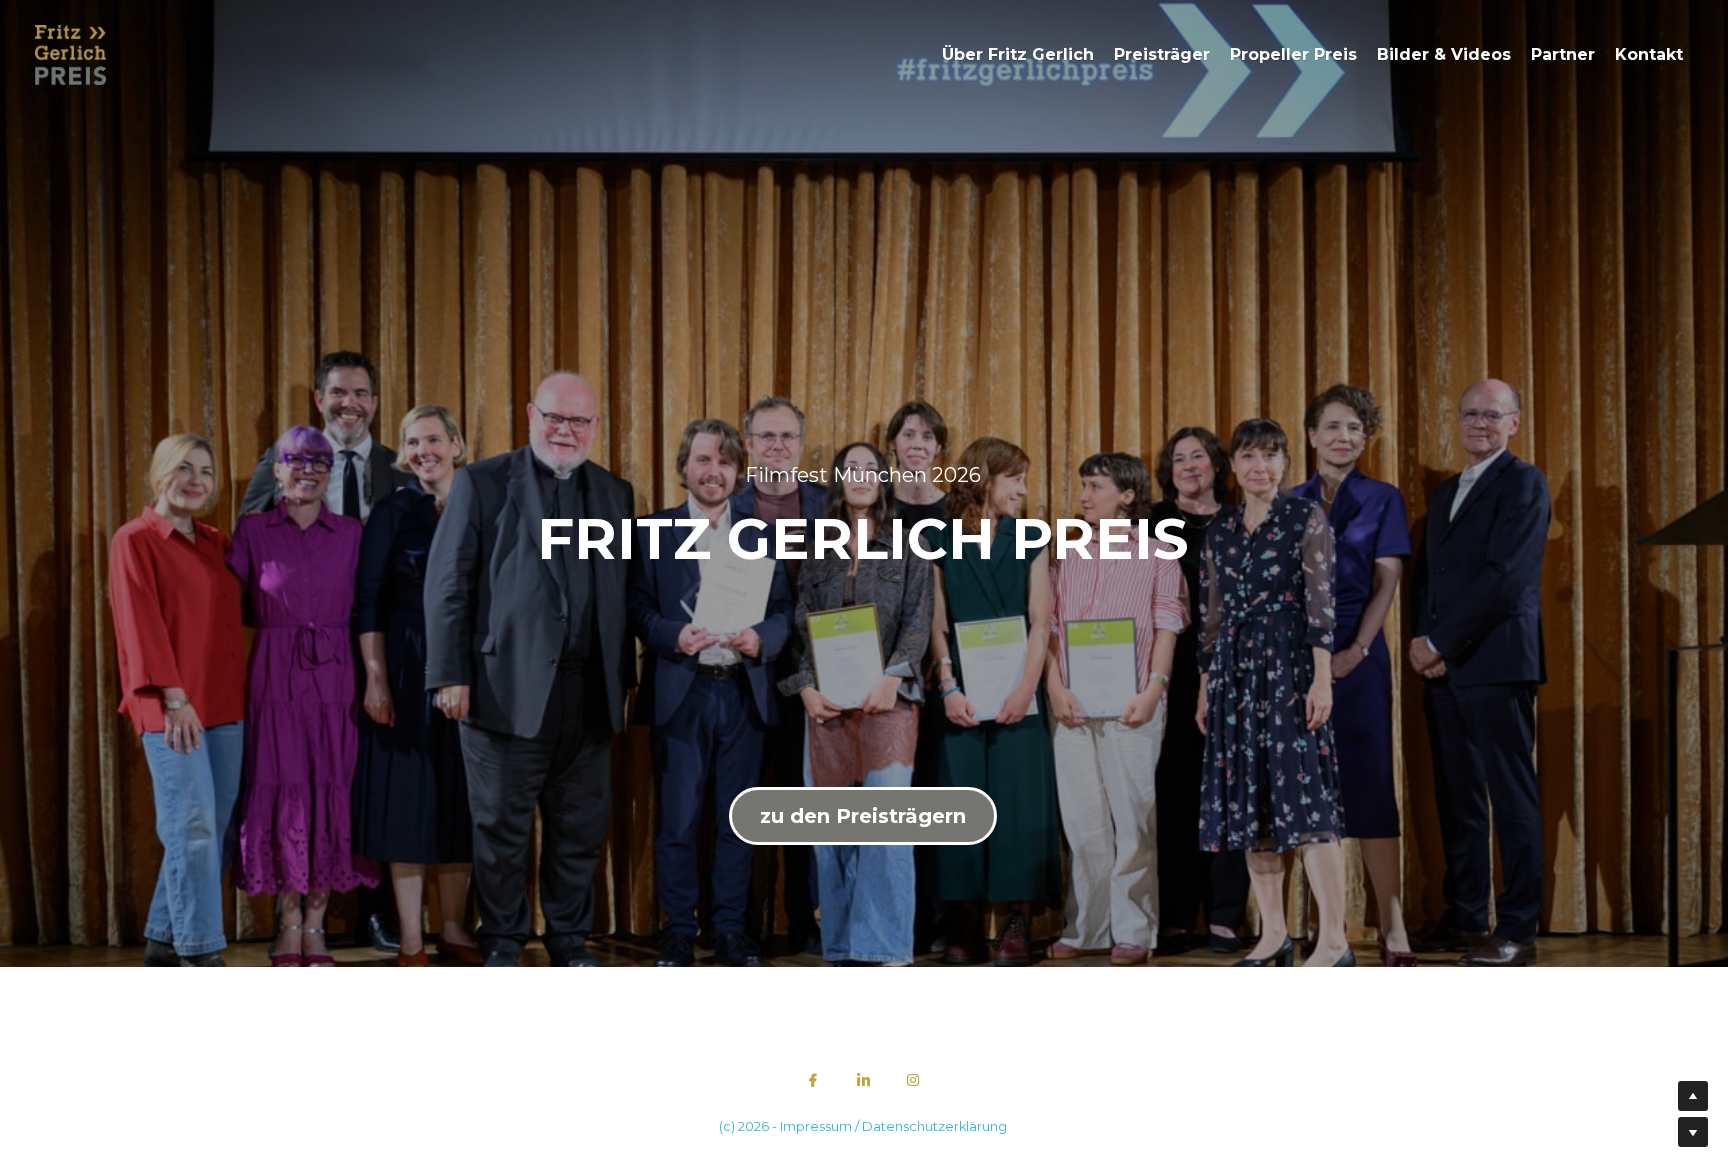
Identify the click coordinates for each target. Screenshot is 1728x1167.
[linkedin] (863, 1030)
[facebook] (813, 1030)
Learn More (114, 1090)
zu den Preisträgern (863, 791)
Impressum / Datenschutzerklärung (893, 1076)
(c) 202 (740, 1076)
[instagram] (913, 1030)
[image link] (70, 53)
